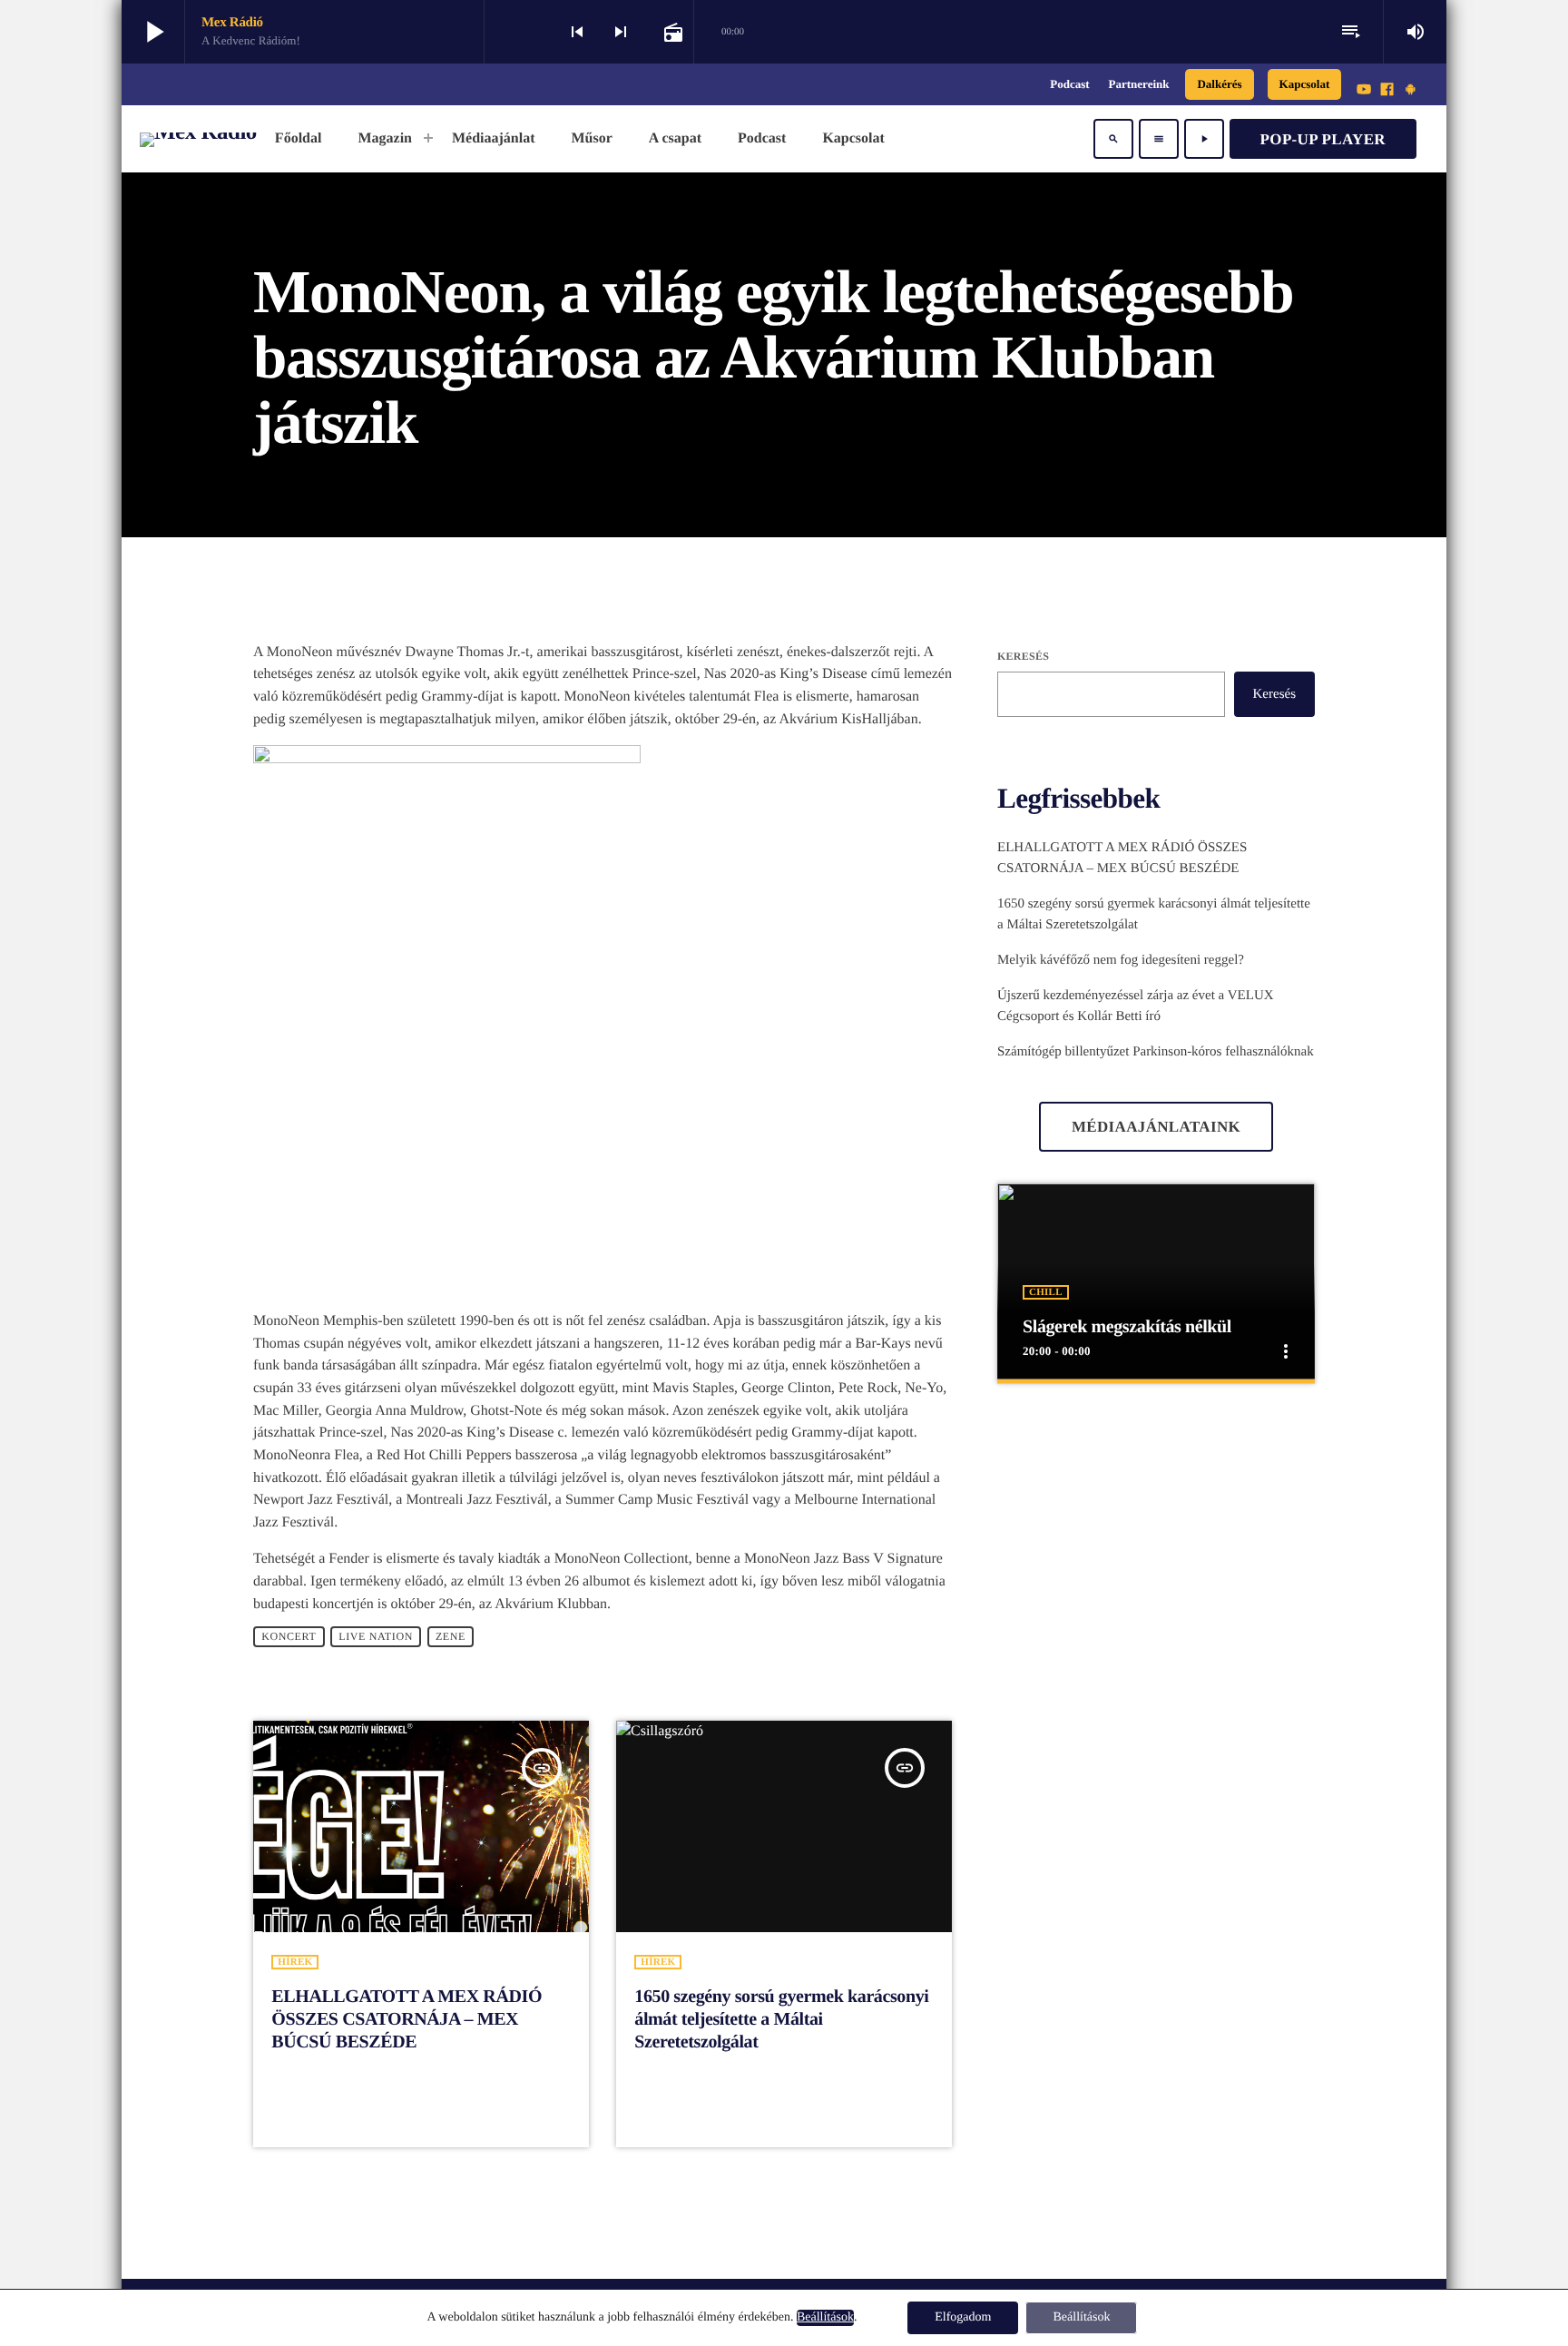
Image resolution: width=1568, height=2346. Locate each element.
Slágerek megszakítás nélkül (1127, 1327)
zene (451, 1636)
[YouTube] (1364, 91)
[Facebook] (1387, 91)
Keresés (1023, 656)
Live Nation (376, 1636)
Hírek (295, 1962)
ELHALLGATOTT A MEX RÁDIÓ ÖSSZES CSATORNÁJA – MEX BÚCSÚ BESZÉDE (407, 2019)
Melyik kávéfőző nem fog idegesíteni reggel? (1121, 960)
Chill (1046, 1292)
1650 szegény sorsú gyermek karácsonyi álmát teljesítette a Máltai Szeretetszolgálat (781, 2019)
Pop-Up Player (1323, 139)
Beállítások (825, 2317)
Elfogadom (963, 2317)
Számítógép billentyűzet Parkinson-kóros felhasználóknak (1156, 1052)
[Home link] (198, 139)
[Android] (1410, 91)
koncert (289, 1636)
